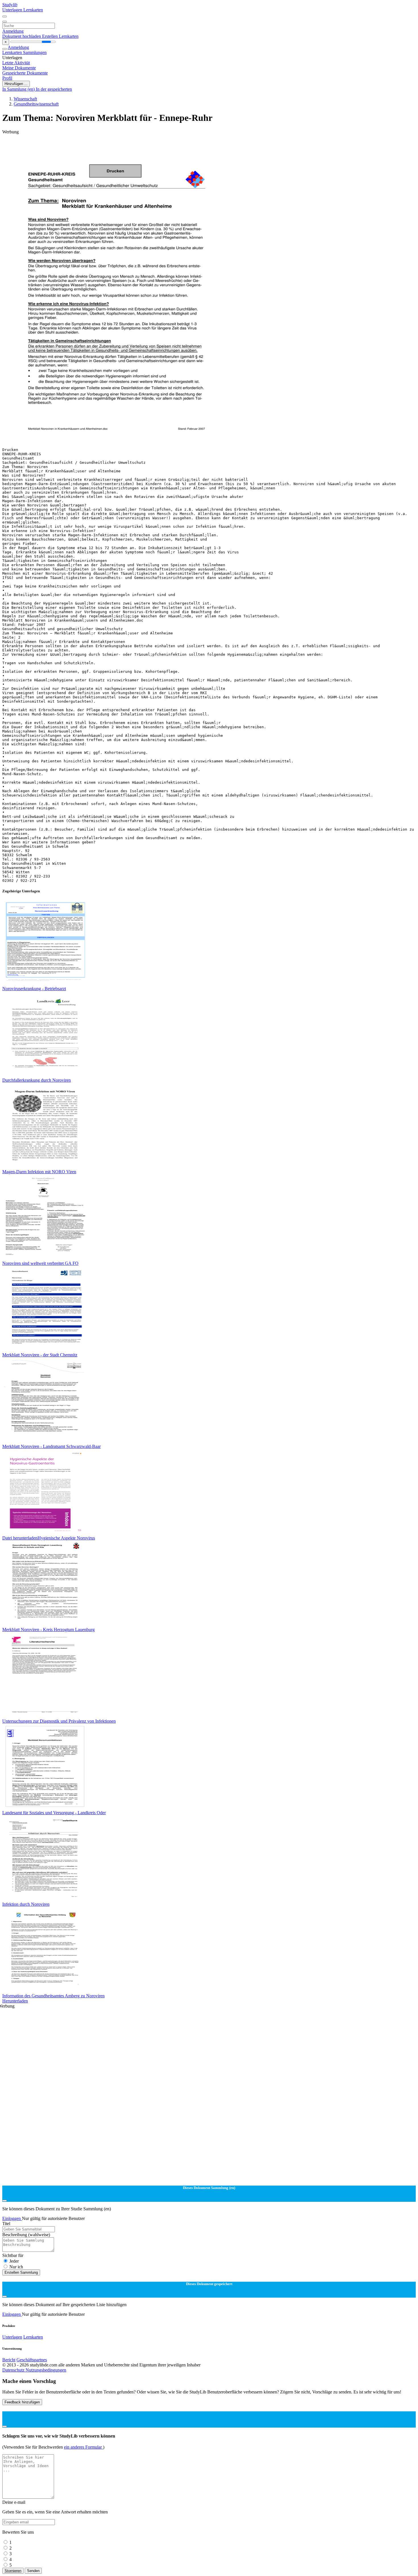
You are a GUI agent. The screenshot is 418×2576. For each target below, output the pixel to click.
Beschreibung (26, 2235)
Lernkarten (33, 10)
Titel (6, 2224)
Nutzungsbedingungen (46, 2370)
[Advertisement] (173, 147)
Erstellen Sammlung (21, 2272)
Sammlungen (35, 52)
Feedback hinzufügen (22, 2402)
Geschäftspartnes (32, 2360)
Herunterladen (15, 2001)
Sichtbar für (13, 2255)
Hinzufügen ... (16, 84)
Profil (7, 78)
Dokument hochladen (22, 36)
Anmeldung (13, 31)
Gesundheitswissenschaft (36, 104)
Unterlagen (13, 10)
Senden (33, 2571)
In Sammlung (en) (19, 89)
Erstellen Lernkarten (60, 36)
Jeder (14, 2261)
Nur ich (16, 2267)
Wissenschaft (25, 99)
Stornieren (13, 2571)
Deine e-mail (14, 2502)
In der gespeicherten (54, 89)
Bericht (9, 2360)
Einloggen (12, 2218)
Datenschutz (14, 2370)
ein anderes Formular (83, 2447)
